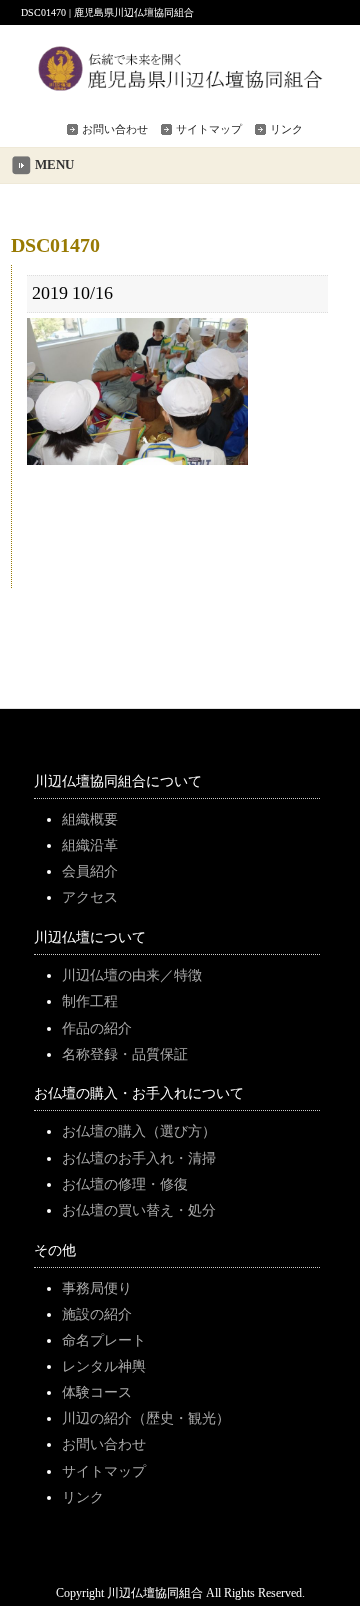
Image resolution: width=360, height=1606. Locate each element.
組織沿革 (90, 845)
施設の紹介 (97, 1314)
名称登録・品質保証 (125, 1054)
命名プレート (104, 1340)
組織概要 (90, 819)
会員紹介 (90, 871)
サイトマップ (209, 129)
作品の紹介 (97, 1028)
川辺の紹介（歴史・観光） (146, 1418)
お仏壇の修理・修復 (125, 1184)
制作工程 (90, 1001)
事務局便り (97, 1288)
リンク (286, 129)
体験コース (97, 1392)
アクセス (90, 897)
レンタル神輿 (104, 1366)
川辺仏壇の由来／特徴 (132, 975)
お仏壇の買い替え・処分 (139, 1210)
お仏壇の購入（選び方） (139, 1131)
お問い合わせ (115, 129)
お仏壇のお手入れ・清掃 (139, 1158)
